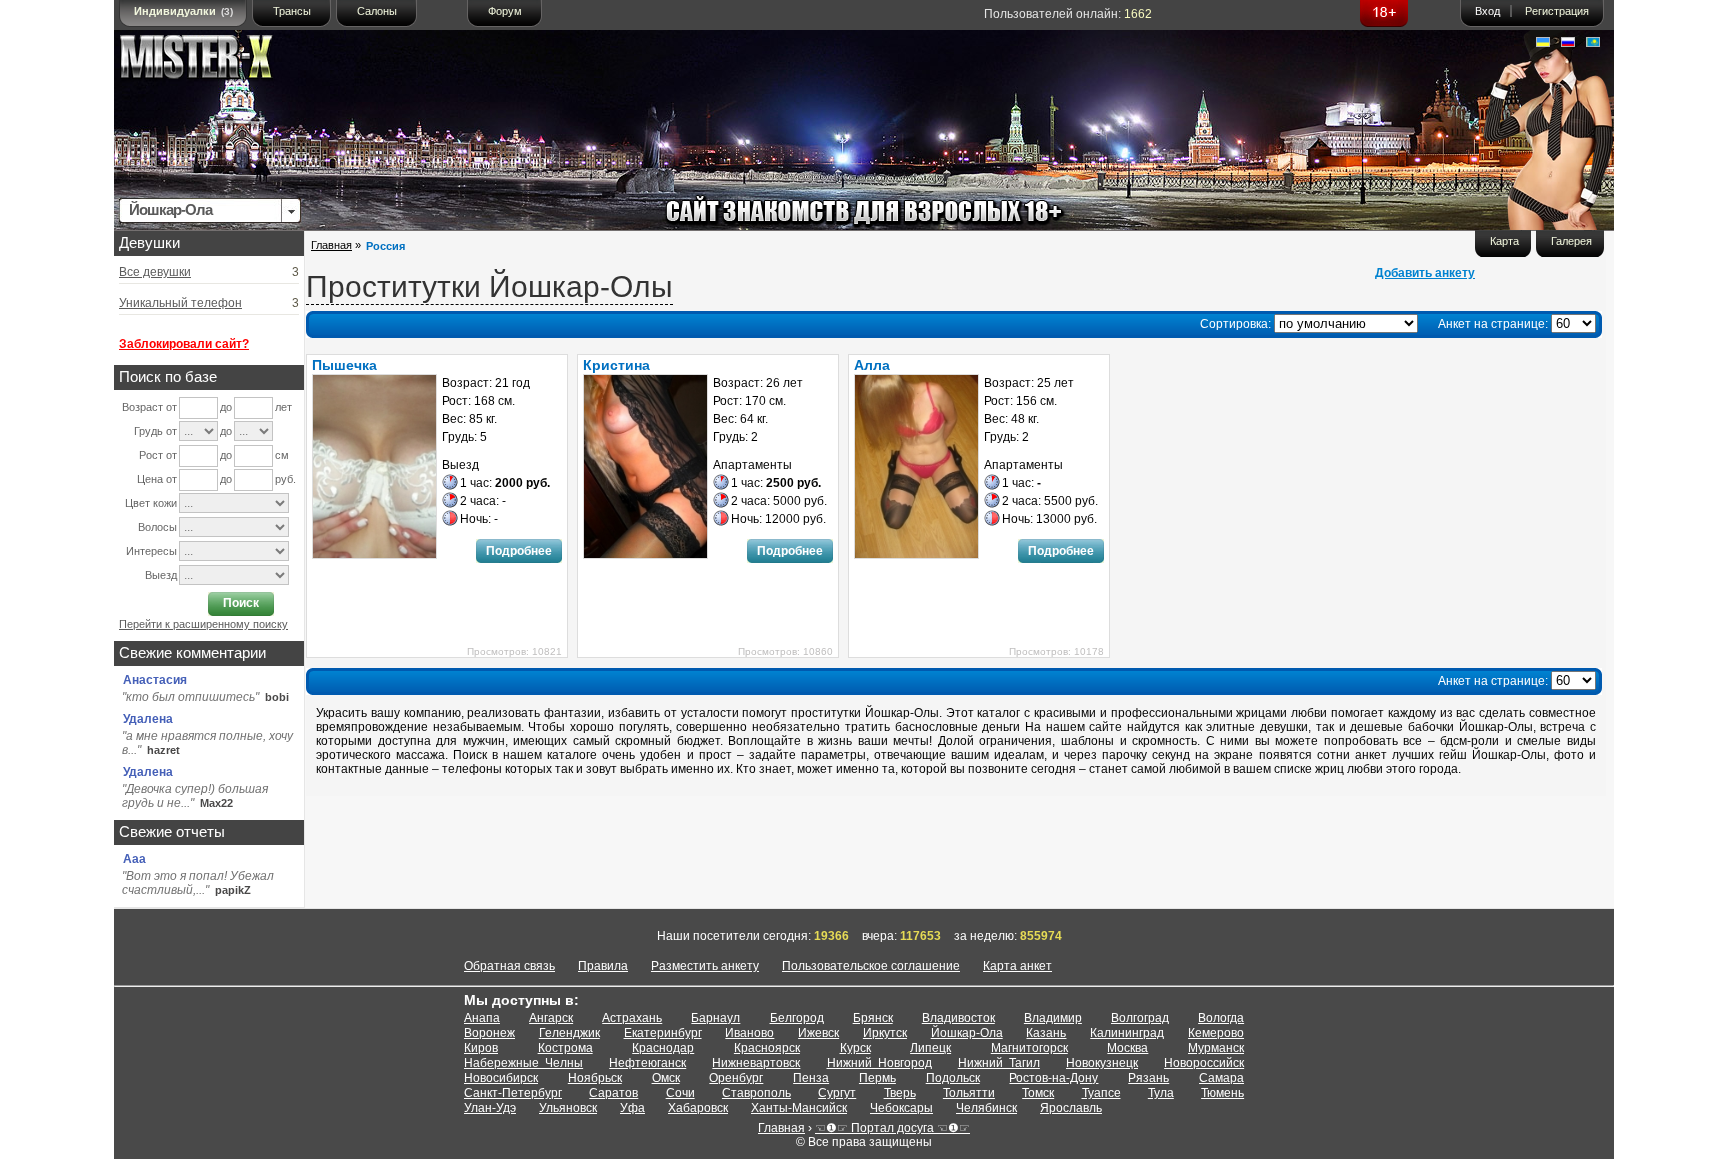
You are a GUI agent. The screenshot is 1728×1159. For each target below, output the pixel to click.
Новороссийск (1204, 1063)
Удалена (148, 719)
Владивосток (958, 1018)
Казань (1046, 1033)
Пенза (811, 1078)
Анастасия (155, 680)
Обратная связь (509, 966)
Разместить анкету (705, 966)
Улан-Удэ (490, 1108)
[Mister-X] (217, 61)
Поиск (241, 603)
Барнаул (715, 1018)
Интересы (151, 551)
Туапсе (1101, 1093)
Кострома (565, 1048)
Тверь (900, 1093)
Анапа (482, 1018)
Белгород (797, 1018)
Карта (1504, 241)
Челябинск (986, 1108)
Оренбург (736, 1078)
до (226, 407)
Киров (481, 1048)
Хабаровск (698, 1108)
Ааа (134, 859)
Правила (603, 966)
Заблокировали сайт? (184, 344)
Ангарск (551, 1018)
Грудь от (155, 431)
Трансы (292, 11)
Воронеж (489, 1033)
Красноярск (767, 1048)
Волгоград (1140, 1018)
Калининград (1127, 1033)
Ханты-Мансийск (799, 1108)
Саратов (613, 1093)
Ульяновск (568, 1108)
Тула (1161, 1093)
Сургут (837, 1093)
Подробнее (519, 551)
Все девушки (155, 272)
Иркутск (885, 1033)
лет (283, 407)
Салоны (377, 11)
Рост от (158, 455)
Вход (1487, 11)
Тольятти (969, 1093)
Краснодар (663, 1048)
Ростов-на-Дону (1053, 1078)
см (282, 455)
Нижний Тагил (999, 1063)
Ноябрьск (595, 1078)
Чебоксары (901, 1108)
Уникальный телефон (180, 303)
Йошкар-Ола (967, 1033)
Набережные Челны (523, 1063)
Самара (1221, 1078)
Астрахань (632, 1018)
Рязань (1148, 1078)
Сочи (680, 1093)
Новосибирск (501, 1078)
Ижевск (818, 1033)
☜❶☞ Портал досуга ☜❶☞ (892, 1128)
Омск (666, 1078)
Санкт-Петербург (513, 1093)
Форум (505, 11)
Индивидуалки (183, 11)
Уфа (632, 1108)
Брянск (873, 1018)
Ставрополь (756, 1093)
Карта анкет (1017, 966)
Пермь (877, 1078)
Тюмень (1222, 1093)
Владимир (1053, 1018)
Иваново (749, 1033)
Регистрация (1557, 11)
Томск (1038, 1093)
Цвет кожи (151, 503)
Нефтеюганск (647, 1063)
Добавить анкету (1425, 273)
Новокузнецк (1102, 1063)
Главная (331, 245)
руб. (285, 479)
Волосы (157, 527)
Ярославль (1071, 1108)
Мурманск (1216, 1048)
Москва (1127, 1048)
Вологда (1221, 1018)
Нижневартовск (756, 1063)
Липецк (930, 1048)
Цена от (157, 479)
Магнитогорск (1029, 1048)
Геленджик (569, 1033)
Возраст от (149, 407)
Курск (855, 1048)
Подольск (953, 1078)
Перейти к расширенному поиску (203, 624)
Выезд (161, 575)
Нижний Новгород (879, 1063)
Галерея (1571, 241)
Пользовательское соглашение (871, 966)
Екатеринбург (663, 1033)
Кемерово (1216, 1033)
